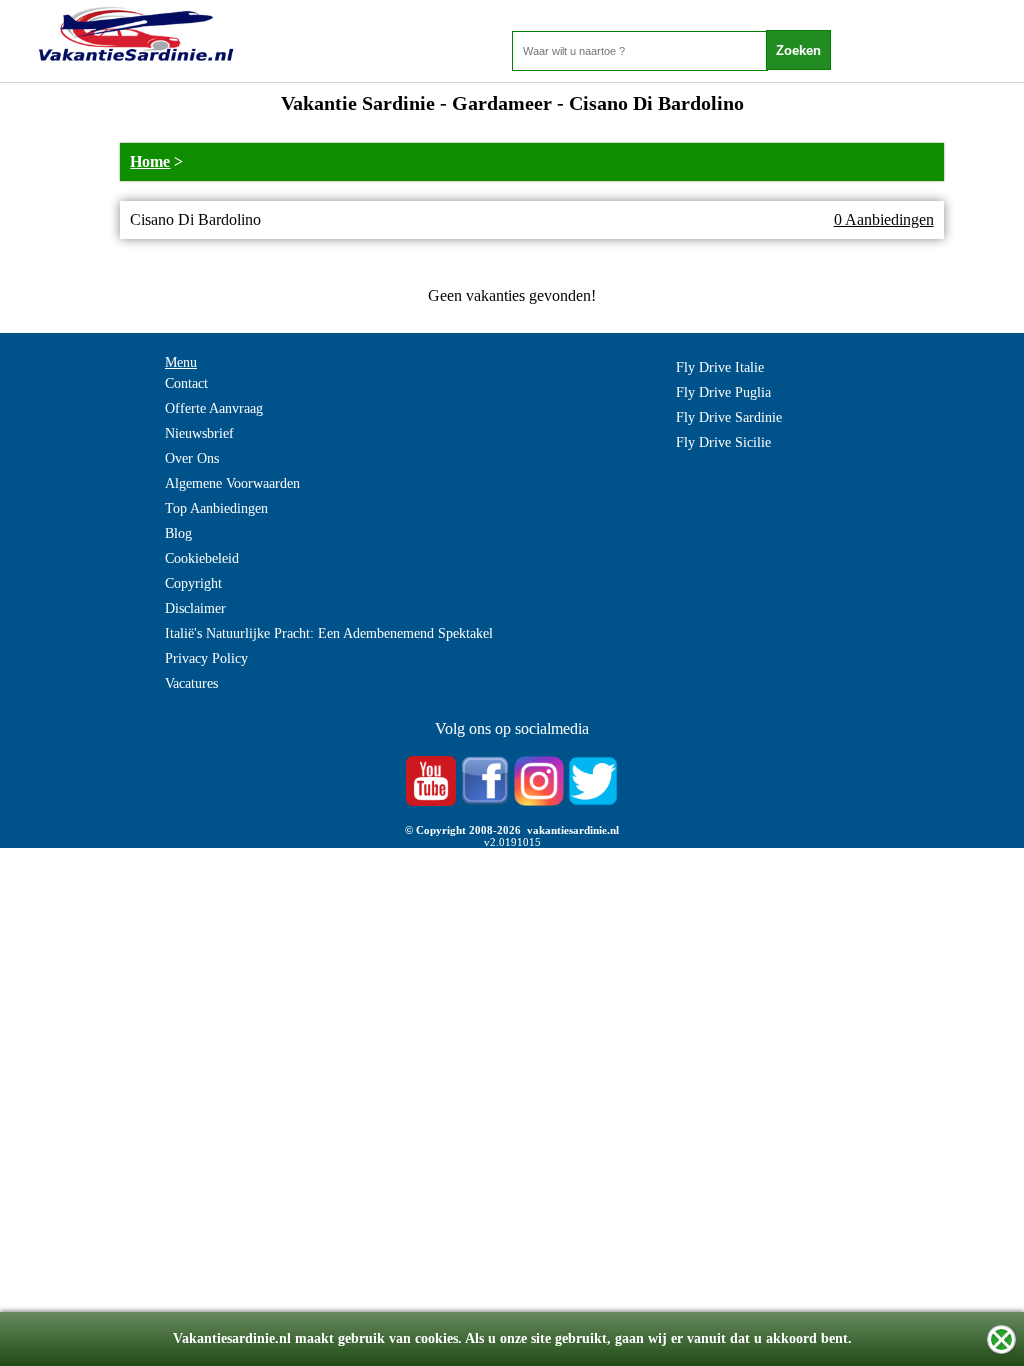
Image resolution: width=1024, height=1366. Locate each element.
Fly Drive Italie (720, 367)
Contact (186, 383)
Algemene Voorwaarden (232, 483)
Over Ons (192, 458)
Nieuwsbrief (199, 433)
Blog (178, 533)
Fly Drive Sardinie (729, 417)
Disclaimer (195, 608)
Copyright (193, 583)
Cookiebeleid (202, 558)
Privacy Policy (206, 658)
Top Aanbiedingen (216, 508)
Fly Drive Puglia (723, 392)
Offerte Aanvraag (214, 408)
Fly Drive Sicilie (723, 442)
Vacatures (191, 683)
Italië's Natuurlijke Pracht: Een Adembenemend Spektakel (329, 633)
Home (150, 161)
